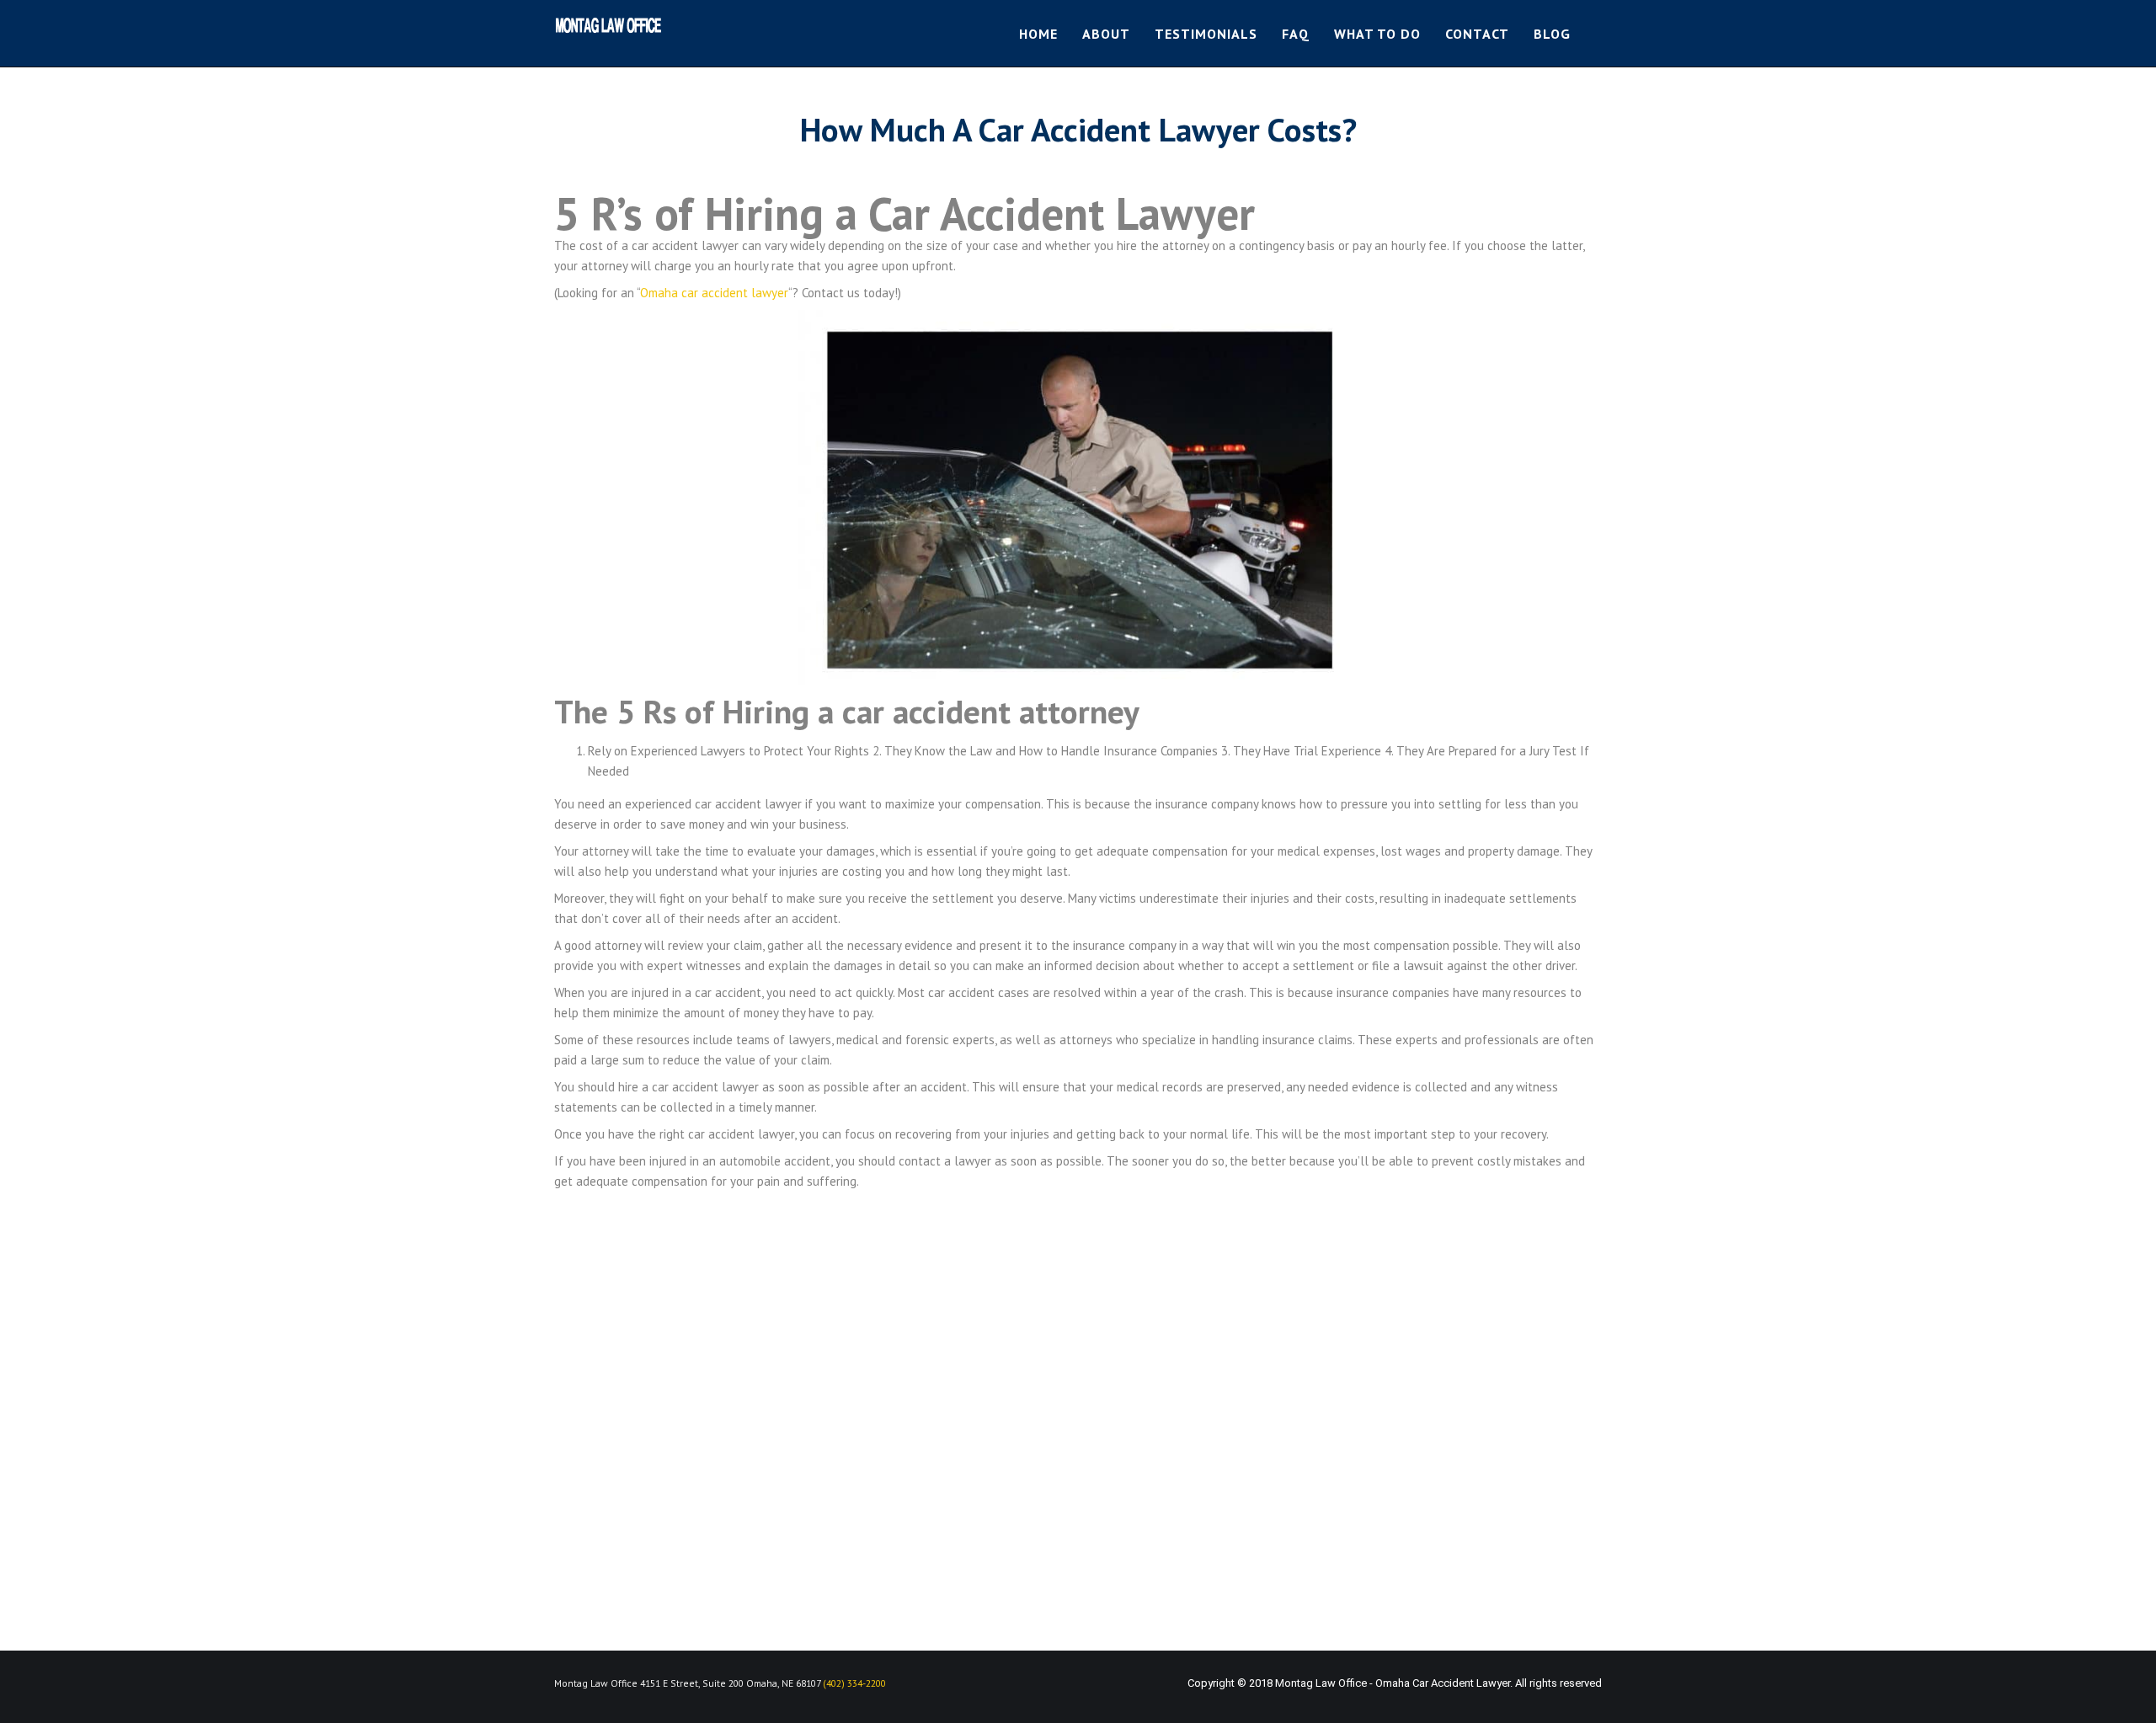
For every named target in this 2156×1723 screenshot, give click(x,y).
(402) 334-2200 (854, 1683)
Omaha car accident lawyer (714, 293)
